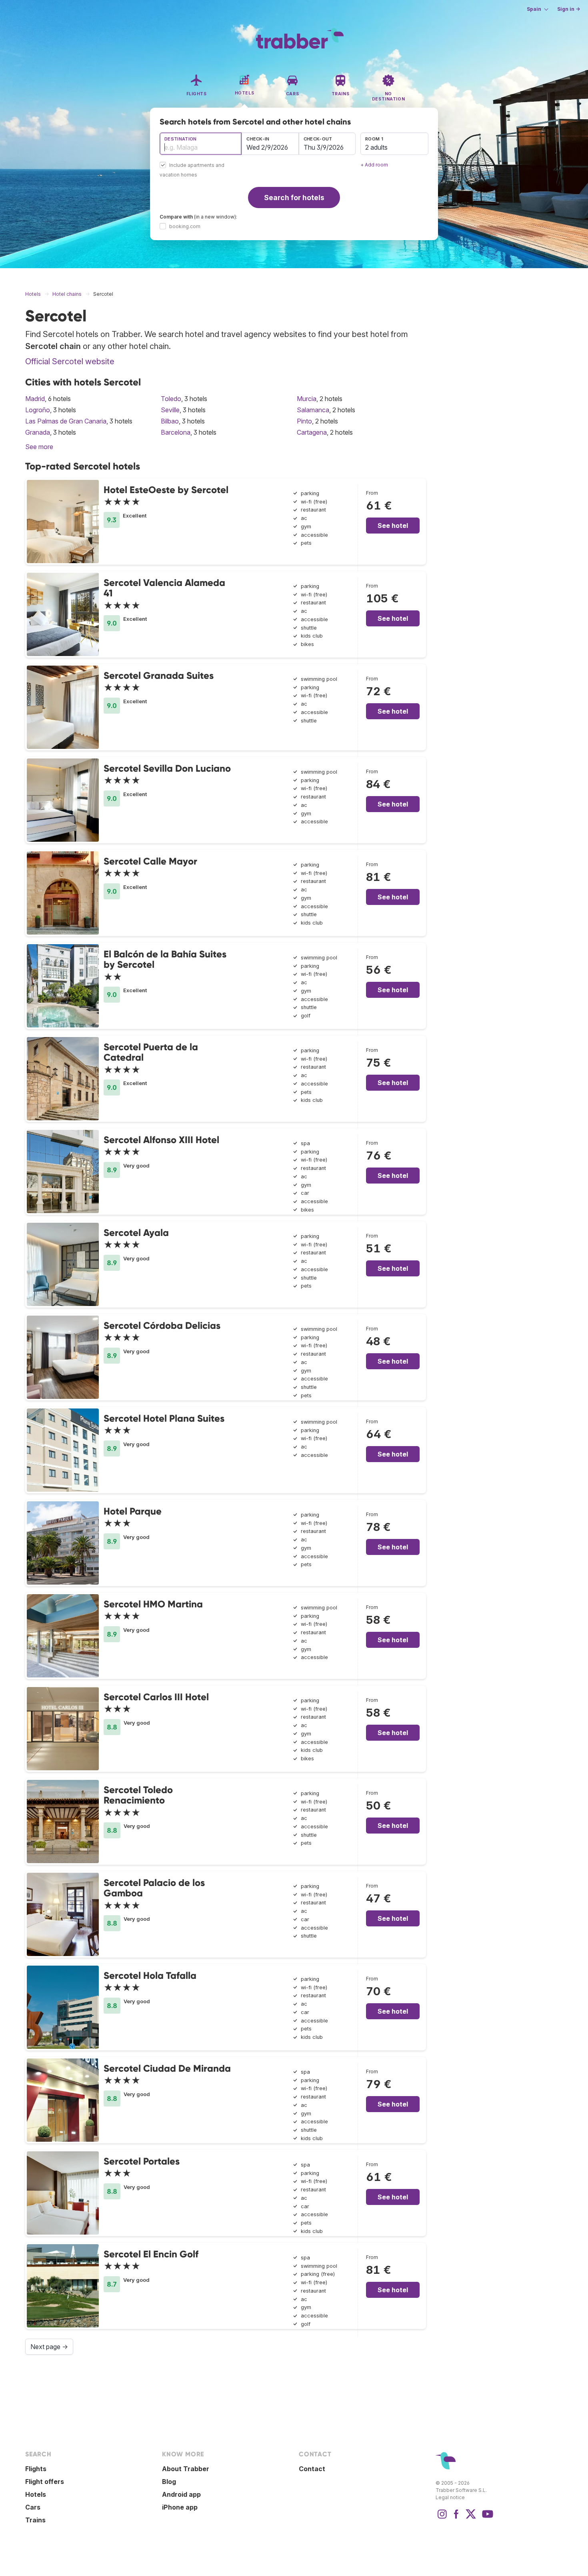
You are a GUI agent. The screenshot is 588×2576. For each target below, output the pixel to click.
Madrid (35, 399)
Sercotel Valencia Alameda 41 (164, 588)
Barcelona (176, 432)
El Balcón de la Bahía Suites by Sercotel (165, 959)
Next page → (49, 2347)
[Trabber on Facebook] (456, 2518)
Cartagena (312, 432)
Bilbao (170, 421)
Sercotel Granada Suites (159, 675)
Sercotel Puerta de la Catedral (151, 1052)
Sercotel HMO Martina (153, 1604)
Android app (181, 2494)
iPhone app (180, 2507)
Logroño (38, 410)
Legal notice (450, 2497)
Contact (312, 2469)
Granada (38, 432)
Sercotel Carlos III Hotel (156, 1697)
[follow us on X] (471, 2518)
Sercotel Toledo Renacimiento (138, 1795)
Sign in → (569, 9)
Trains (35, 2520)
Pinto (304, 421)
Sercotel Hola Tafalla (150, 1975)
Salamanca (313, 410)
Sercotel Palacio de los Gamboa (154, 1888)
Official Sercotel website (70, 361)
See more (39, 447)
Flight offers (45, 2482)
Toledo (171, 399)
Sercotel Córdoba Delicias (162, 1325)
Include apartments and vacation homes (192, 170)
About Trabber (186, 2469)
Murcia (307, 399)
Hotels (36, 2494)
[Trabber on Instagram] (442, 2518)
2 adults (376, 147)
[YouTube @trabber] (486, 2518)
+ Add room (374, 165)
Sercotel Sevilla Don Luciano (167, 768)
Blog (169, 2482)
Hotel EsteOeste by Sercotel (166, 490)
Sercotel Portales (142, 2161)
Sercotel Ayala (136, 1233)
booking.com (185, 226)
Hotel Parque (133, 1511)
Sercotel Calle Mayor (150, 861)
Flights (36, 2469)
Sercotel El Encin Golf (151, 2254)
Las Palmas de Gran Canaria (66, 421)
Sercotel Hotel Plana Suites (164, 1418)
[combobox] (201, 144)
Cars (33, 2507)
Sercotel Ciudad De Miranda (167, 2068)
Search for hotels (294, 198)
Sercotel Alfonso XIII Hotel (161, 1140)
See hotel (393, 526)
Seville (170, 410)
